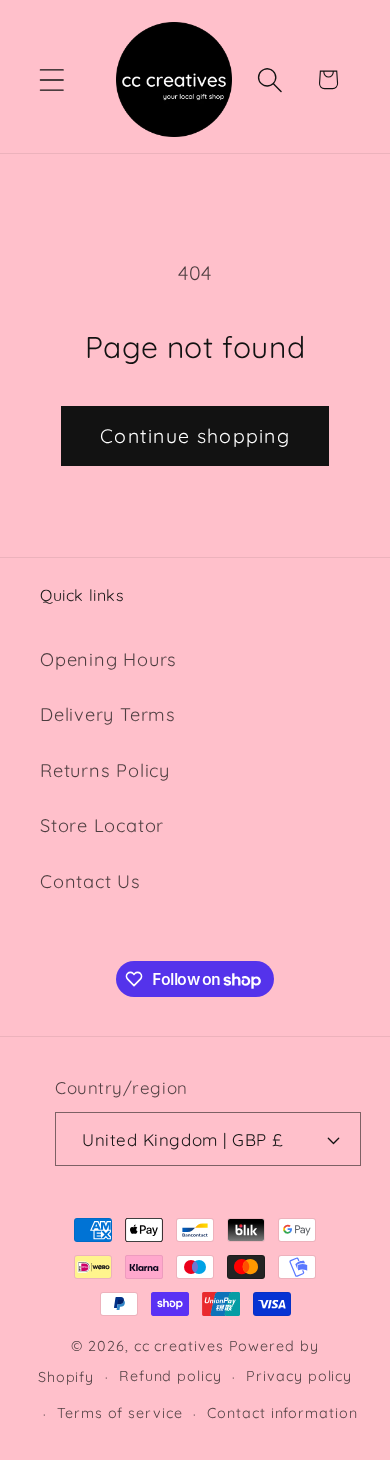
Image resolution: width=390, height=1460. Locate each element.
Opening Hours (108, 659)
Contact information (282, 1413)
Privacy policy (299, 1376)
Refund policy (170, 1376)
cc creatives (179, 1346)
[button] (51, 79)
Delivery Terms (108, 714)
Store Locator (102, 825)
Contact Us (90, 881)
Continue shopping (195, 435)
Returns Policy (105, 770)
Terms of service (120, 1413)
